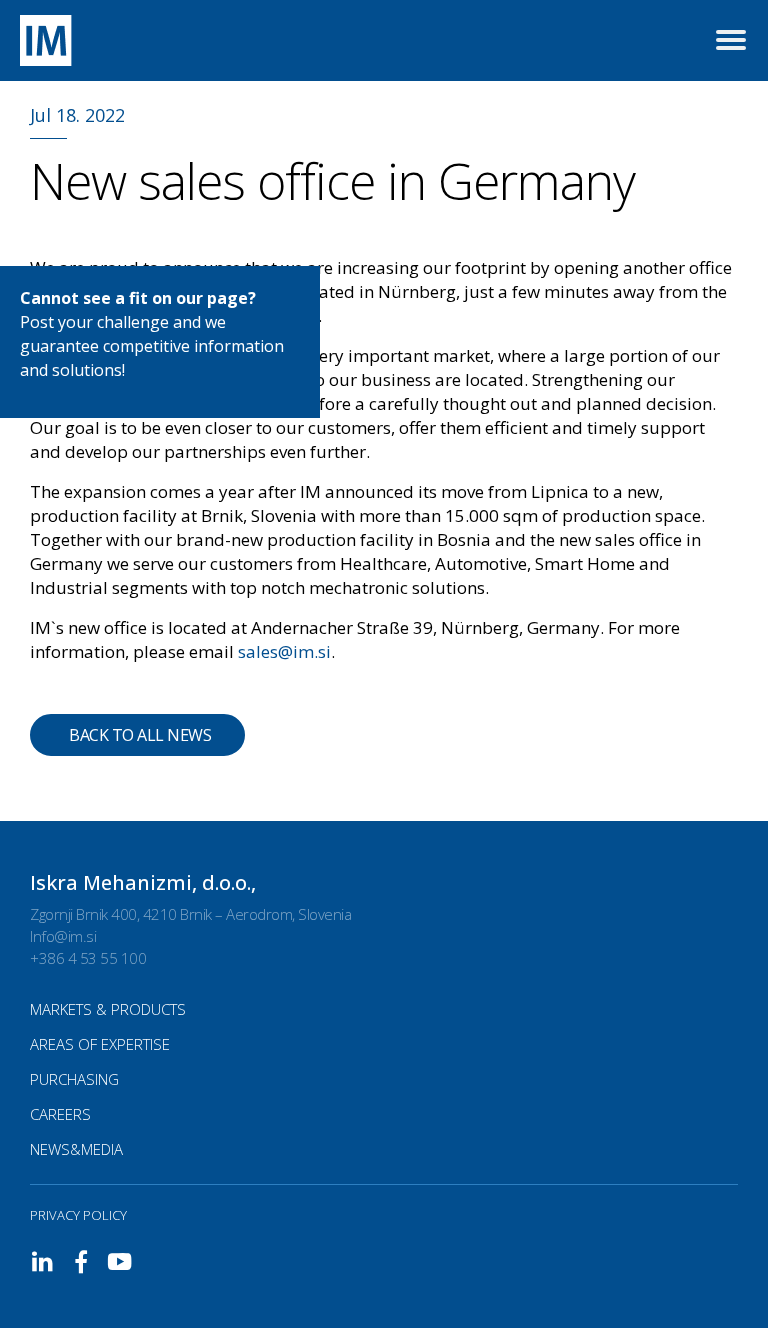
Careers (60, 1114)
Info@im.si (63, 936)
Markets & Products (108, 1009)
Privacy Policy (78, 1215)
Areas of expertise (100, 1044)
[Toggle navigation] (731, 41)
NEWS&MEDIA (76, 1149)
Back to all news (140, 735)
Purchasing (74, 1079)
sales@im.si (284, 651)
